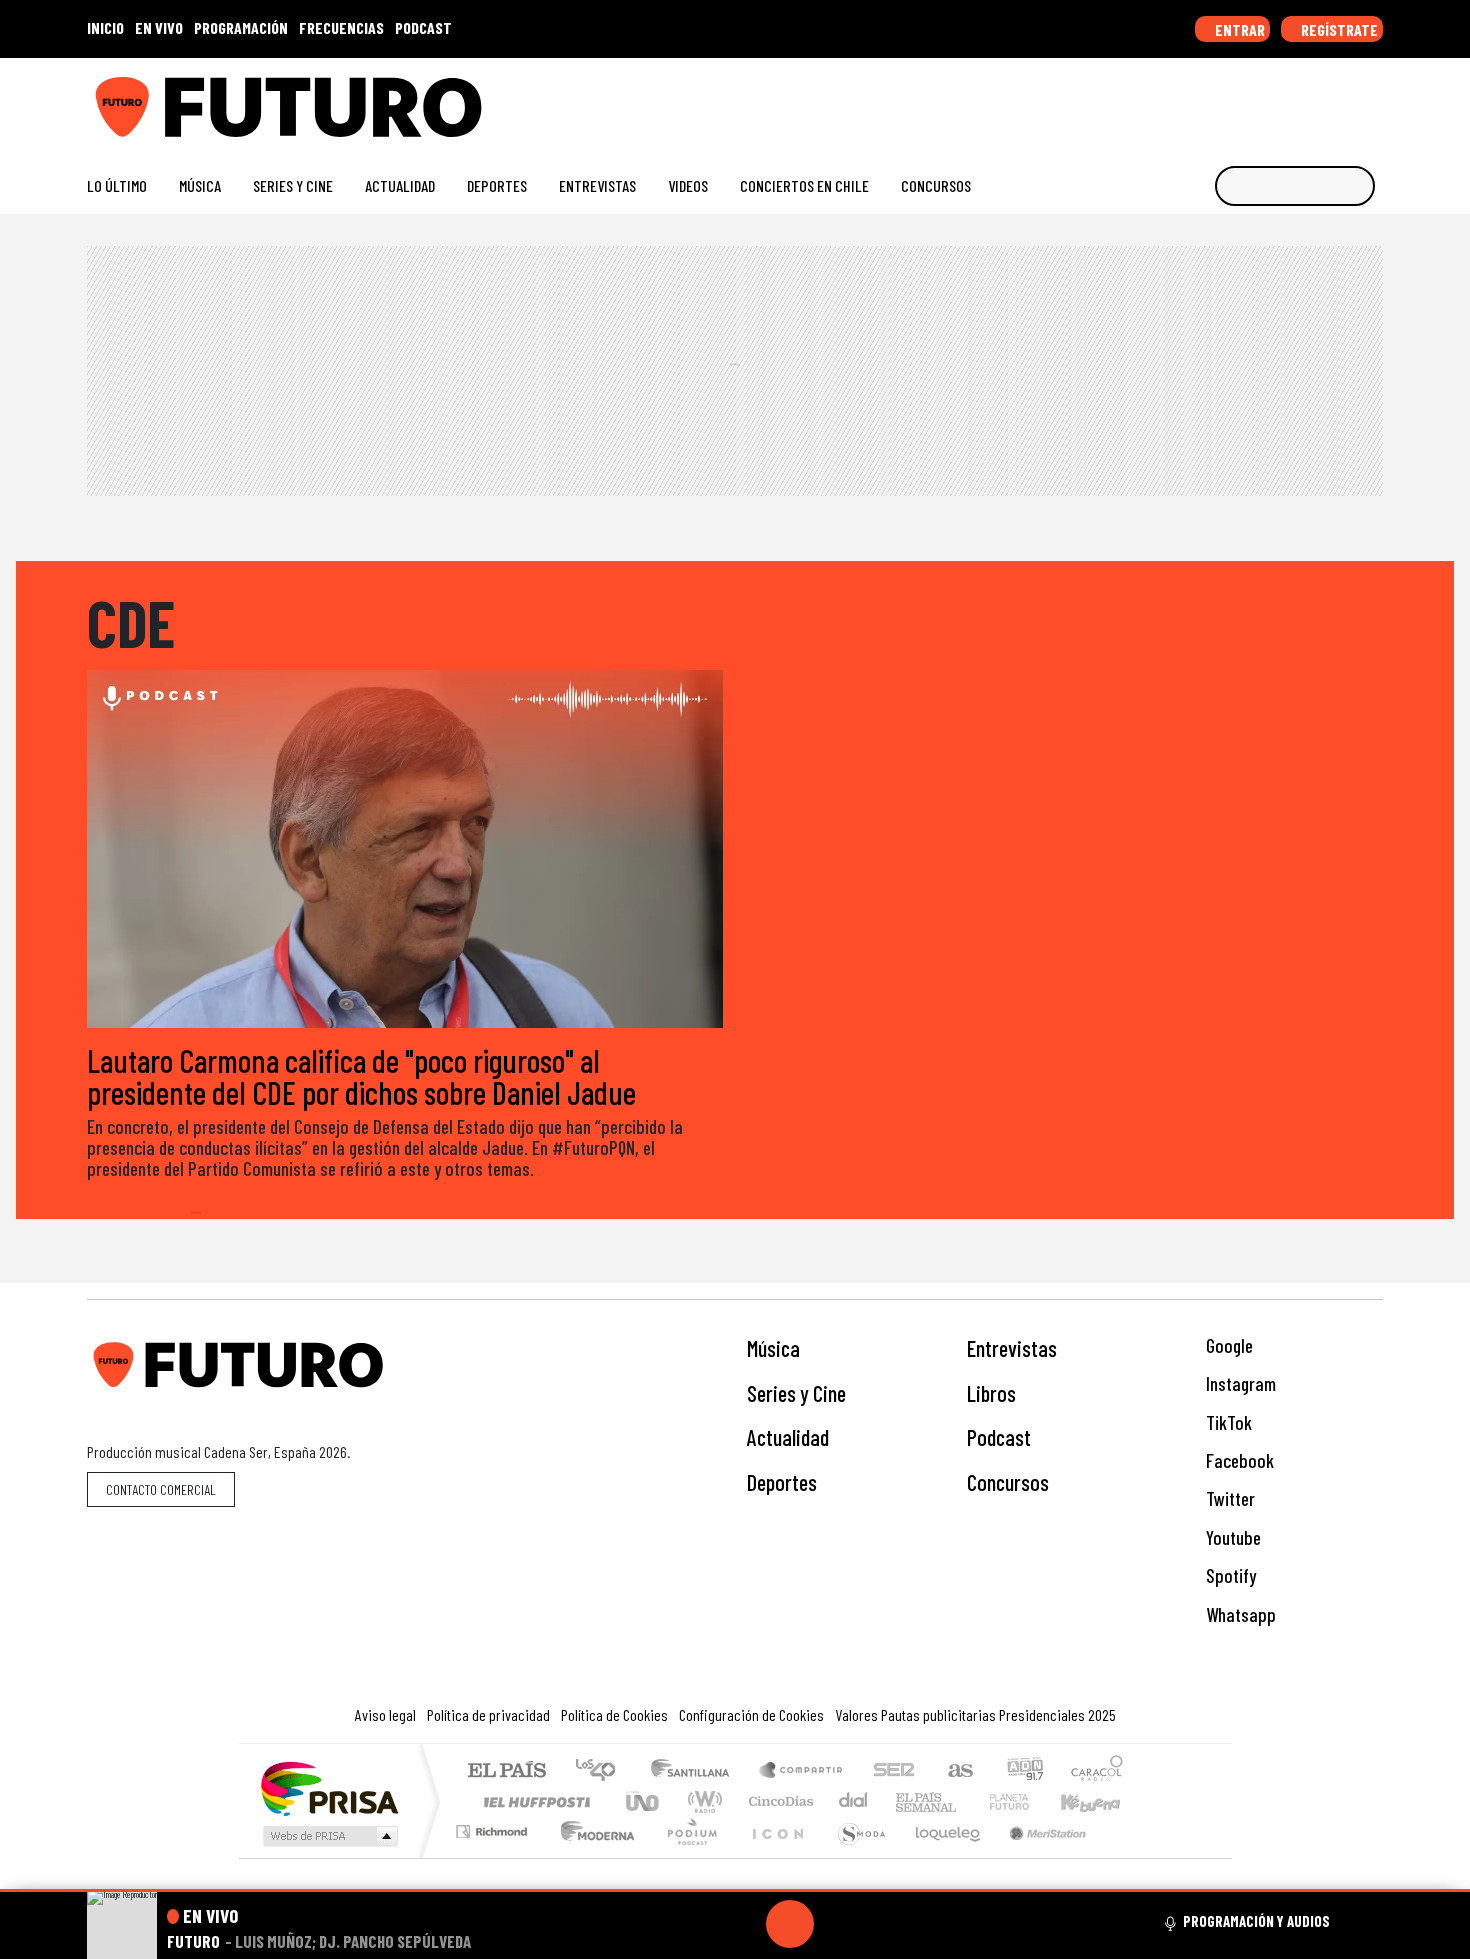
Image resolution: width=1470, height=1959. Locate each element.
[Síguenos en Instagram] (1181, 99)
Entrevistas (597, 185)
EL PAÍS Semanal (908, 1801)
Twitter (1228, 1498)
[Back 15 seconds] (742, 1924)
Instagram (1239, 1383)
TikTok (1227, 1422)
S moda (855, 1856)
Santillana (696, 1771)
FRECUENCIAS (341, 27)
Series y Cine (293, 185)
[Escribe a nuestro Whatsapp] (1373, 99)
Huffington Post (533, 1801)
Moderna (592, 1856)
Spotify (1229, 1575)
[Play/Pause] (790, 1924)
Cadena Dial (1028, 1801)
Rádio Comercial (1126, 1856)
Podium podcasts (494, 1826)
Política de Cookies (614, 1714)
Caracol (1097, 1771)
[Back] (694, 1924)
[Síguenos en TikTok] (1213, 99)
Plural (686, 1856)
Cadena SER (894, 1771)
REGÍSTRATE (1338, 29)
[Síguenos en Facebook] (1245, 99)
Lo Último (117, 185)
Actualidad (400, 185)
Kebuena (1100, 1801)
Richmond (494, 1856)
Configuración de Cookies (751, 1714)
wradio (701, 1801)
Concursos (936, 185)
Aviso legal (385, 1714)
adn (1023, 1771)
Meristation (1037, 1856)
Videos (688, 185)
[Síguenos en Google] (1149, 99)
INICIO (105, 27)
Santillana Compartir (802, 1771)
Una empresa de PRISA (329, 1787)
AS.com (957, 1771)
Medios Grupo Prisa (328, 1836)
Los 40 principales (602, 1771)
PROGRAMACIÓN (241, 27)
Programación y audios (1256, 1921)
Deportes (497, 185)
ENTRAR (1238, 29)
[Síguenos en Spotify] (1341, 99)
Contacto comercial (161, 1489)
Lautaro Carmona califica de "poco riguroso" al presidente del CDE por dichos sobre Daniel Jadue (361, 1076)
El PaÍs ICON (774, 1856)
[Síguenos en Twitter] (1277, 99)
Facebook (1238, 1460)
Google (1227, 1345)
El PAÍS (506, 1771)
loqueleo (941, 1856)
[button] (735, 1890)
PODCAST (423, 27)
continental (854, 1801)
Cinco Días (778, 1801)
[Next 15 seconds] (838, 1924)
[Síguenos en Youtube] (1309, 99)
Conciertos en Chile (804, 185)
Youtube (1231, 1537)
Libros (991, 1393)
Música (200, 185)
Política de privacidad (488, 1714)
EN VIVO (159, 27)
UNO (644, 1801)
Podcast (999, 1437)
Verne (967, 1801)
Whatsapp (1239, 1614)
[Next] (886, 1924)
